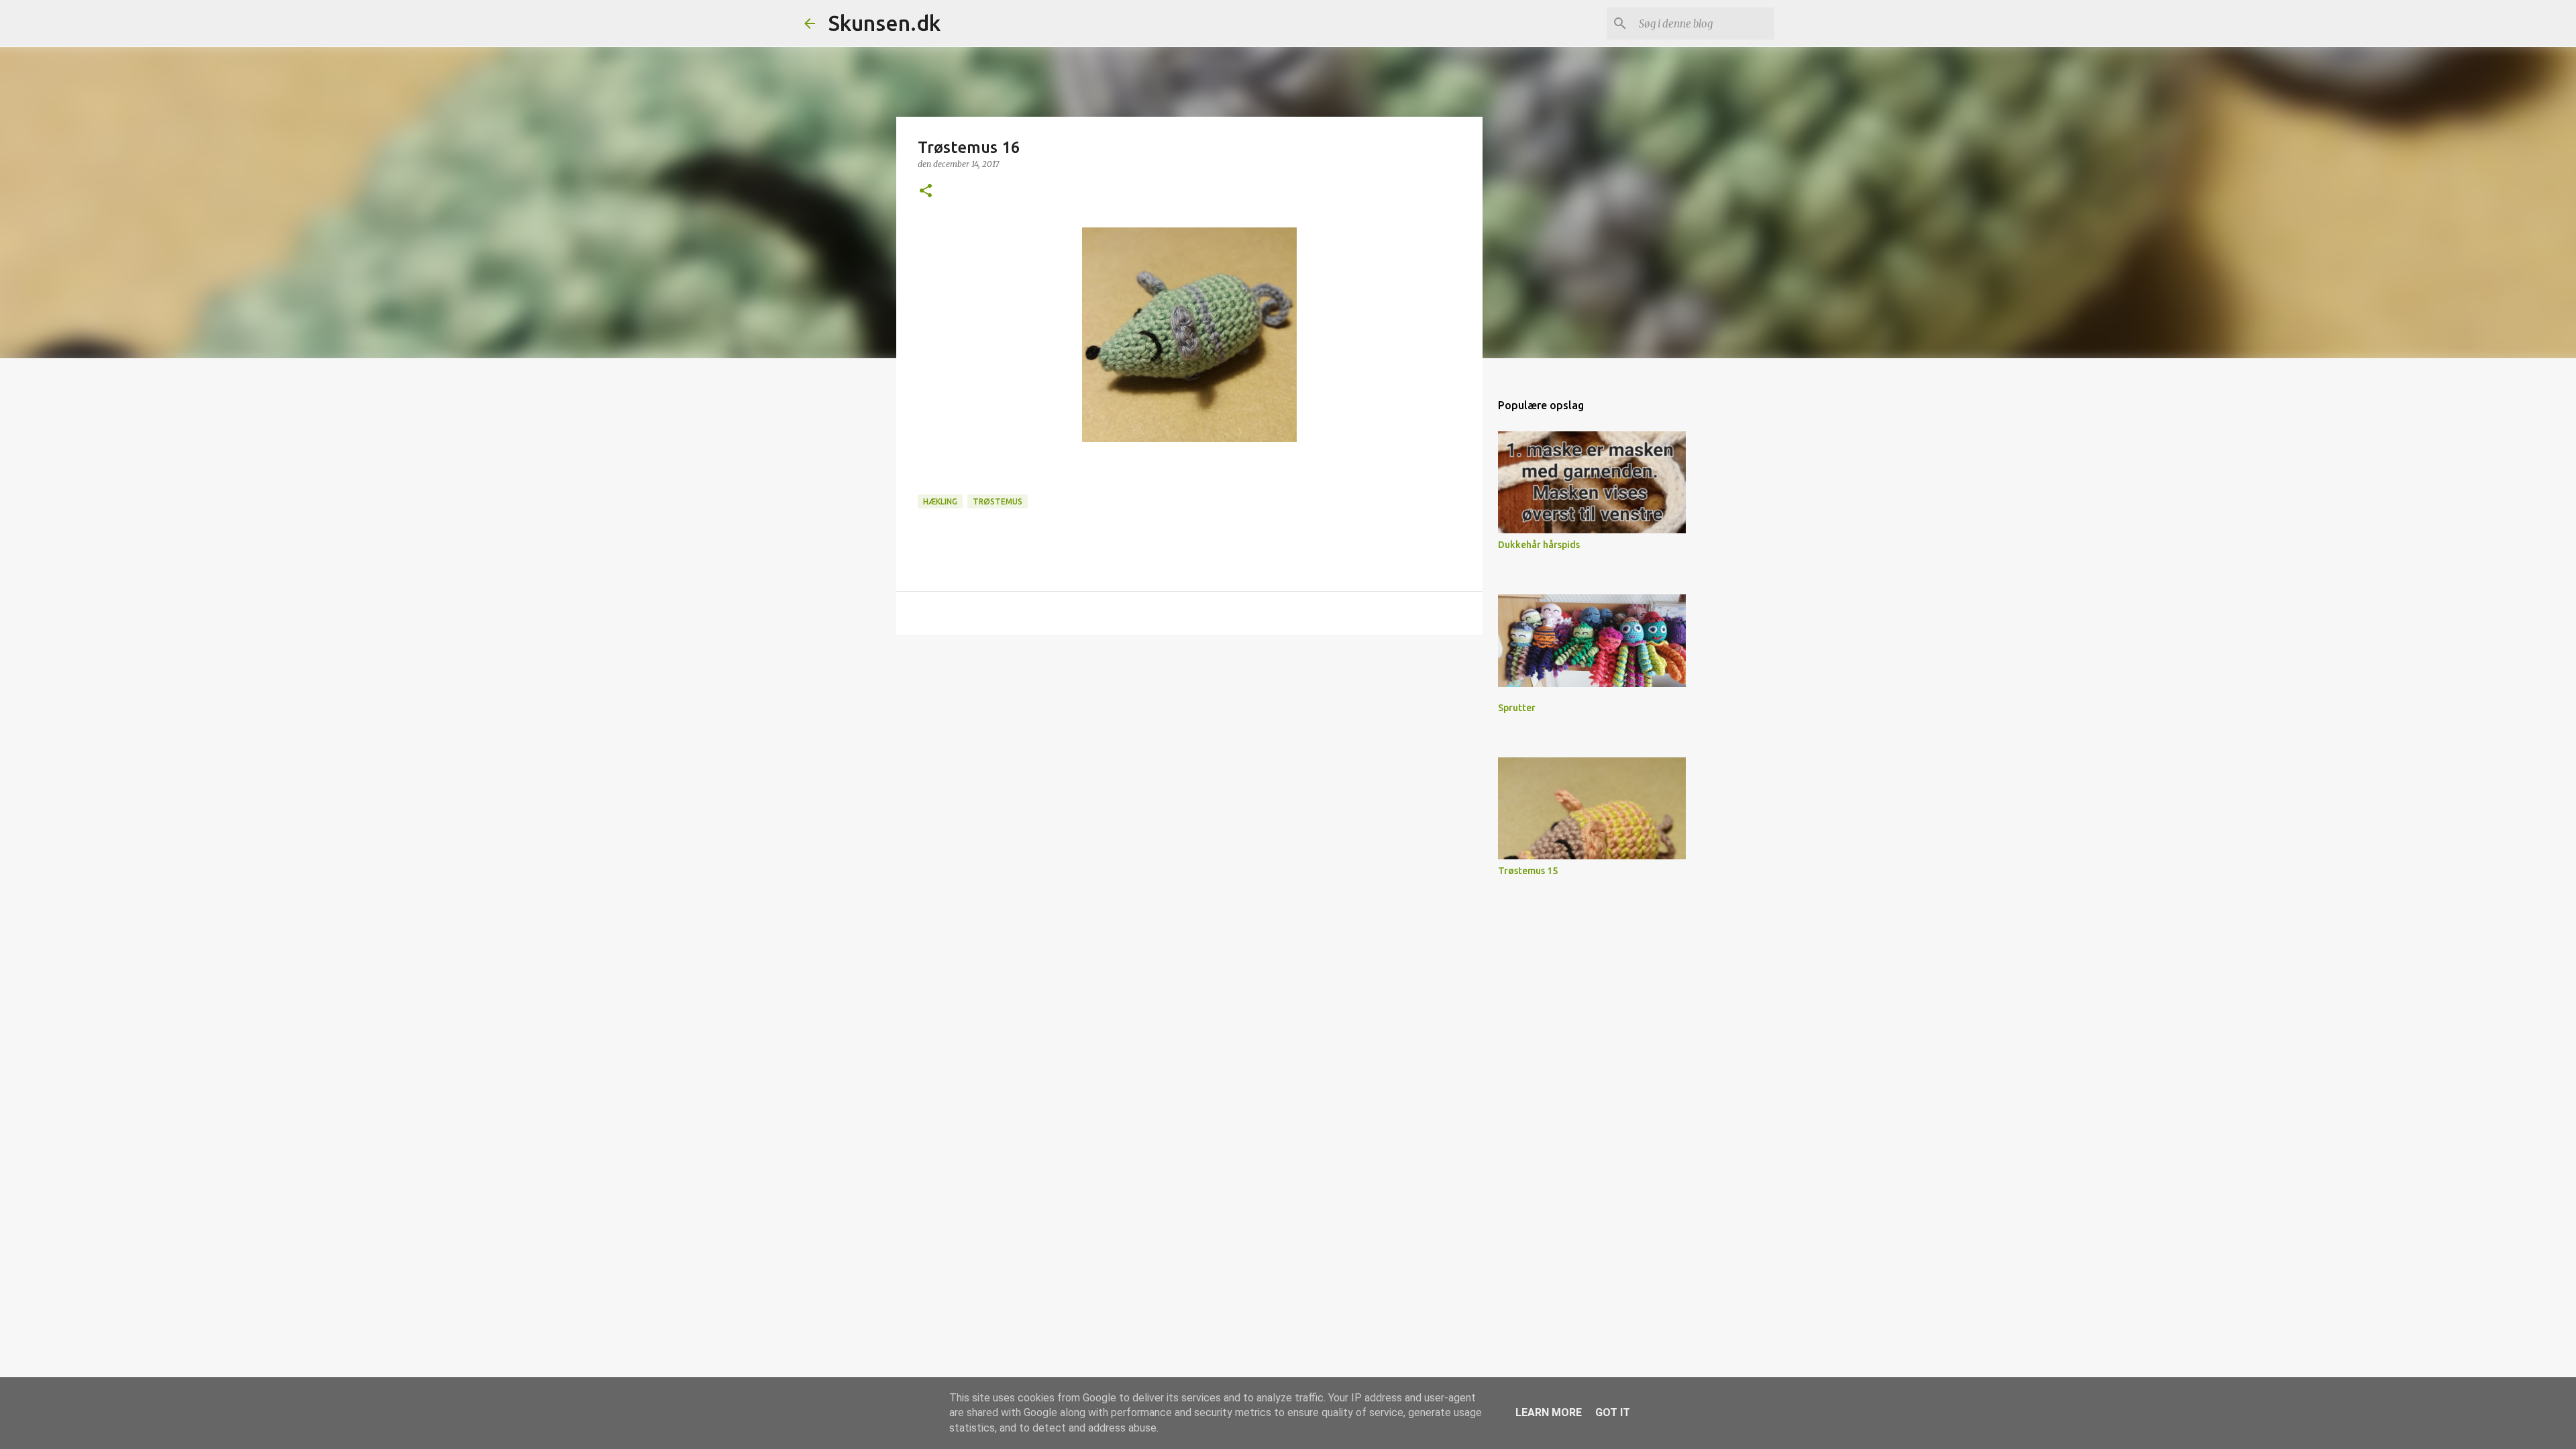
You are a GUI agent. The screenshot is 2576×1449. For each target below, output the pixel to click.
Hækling (940, 501)
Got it (1613, 1412)
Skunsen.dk (884, 23)
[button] (926, 192)
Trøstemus (998, 501)
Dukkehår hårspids (1539, 545)
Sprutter (1517, 708)
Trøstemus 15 (1528, 871)
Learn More (1549, 1412)
